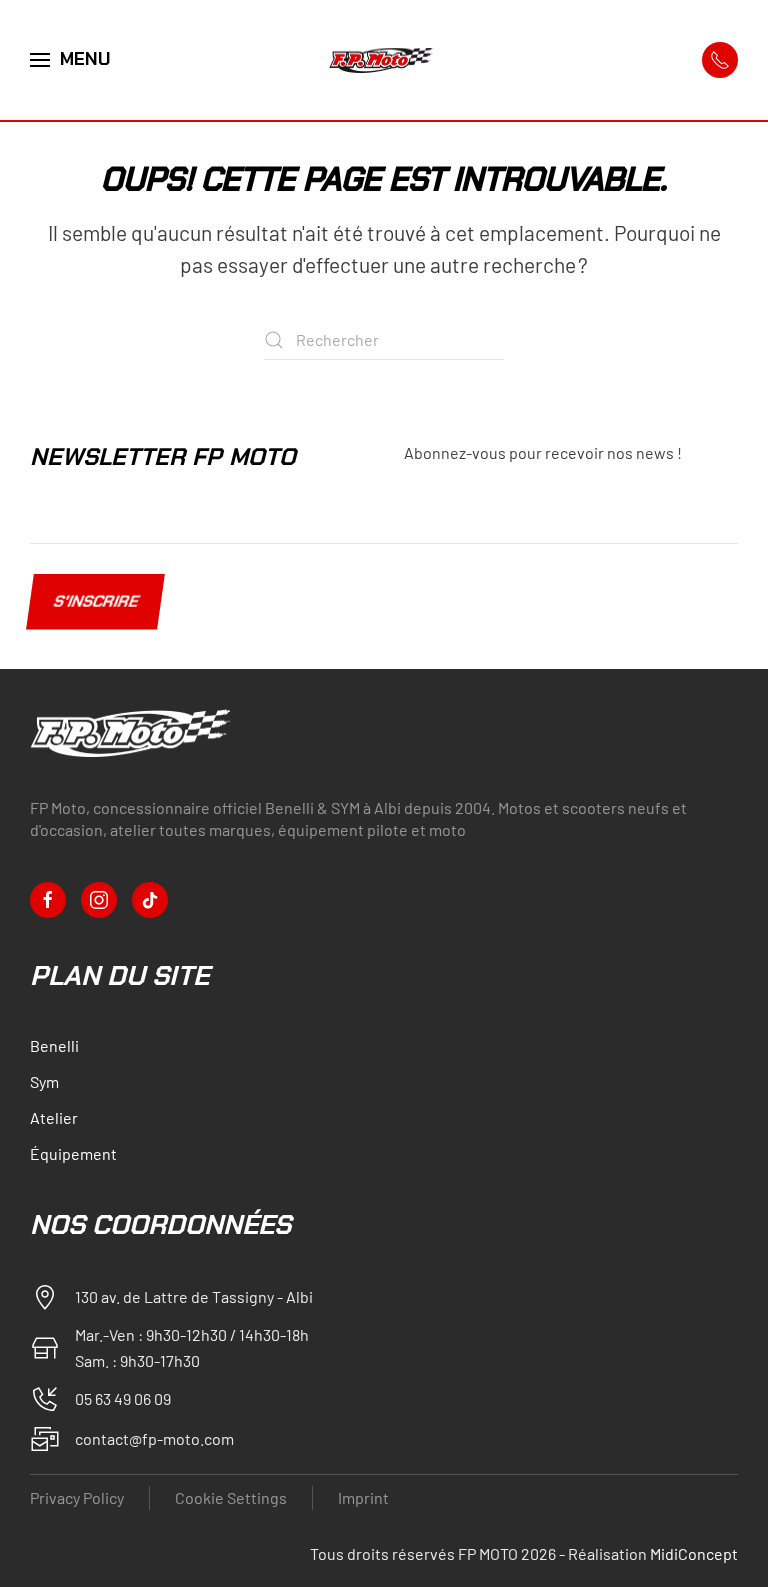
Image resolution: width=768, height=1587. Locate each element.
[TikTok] (150, 900)
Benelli (54, 1045)
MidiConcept (694, 1553)
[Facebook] (48, 900)
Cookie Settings (231, 1497)
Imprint (363, 1497)
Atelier (54, 1117)
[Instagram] (99, 900)
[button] (70, 60)
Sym (44, 1081)
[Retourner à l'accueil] (384, 60)
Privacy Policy (77, 1497)
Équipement (73, 1153)
